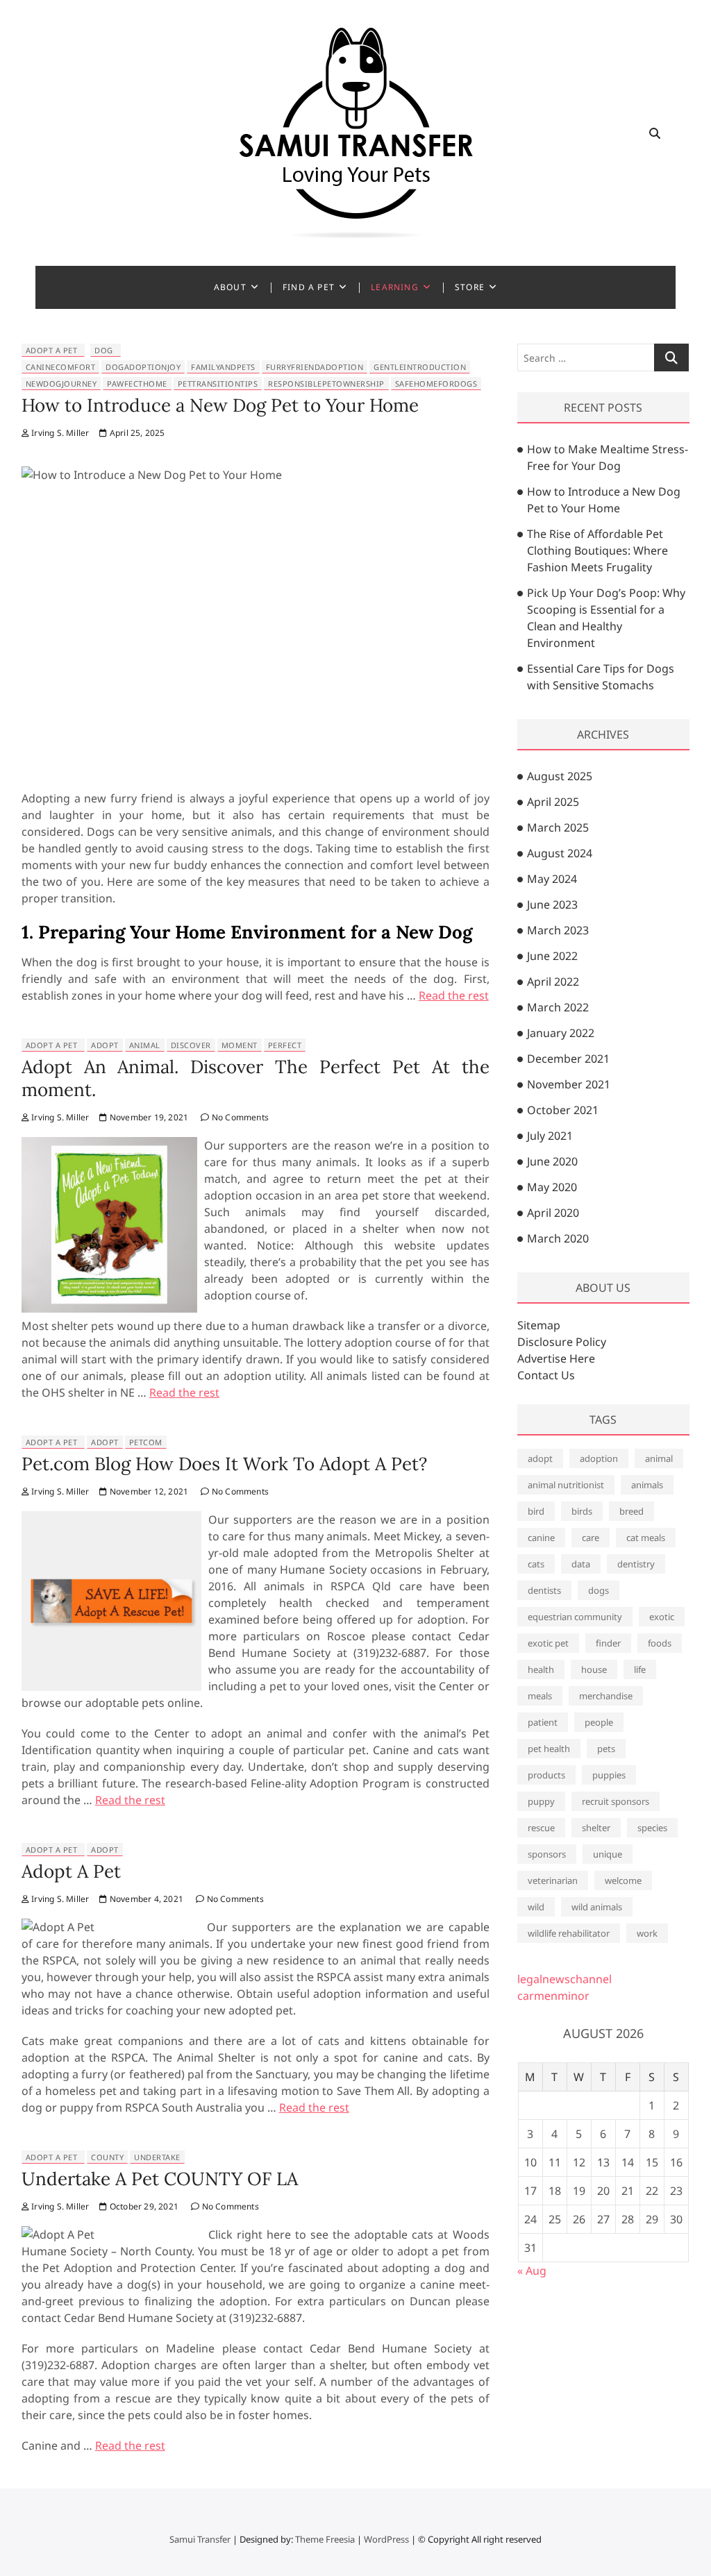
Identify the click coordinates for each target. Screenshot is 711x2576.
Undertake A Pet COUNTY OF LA (160, 2179)
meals (540, 1696)
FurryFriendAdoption (315, 367)
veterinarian (553, 1880)
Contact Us (546, 1375)
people (599, 1722)
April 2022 (553, 982)
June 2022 (552, 956)
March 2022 (558, 1007)
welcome (623, 1880)
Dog (104, 350)
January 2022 (561, 1033)
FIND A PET (309, 287)
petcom (146, 1442)
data (581, 1564)
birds (582, 1511)
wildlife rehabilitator (569, 1933)
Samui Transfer (200, 2539)
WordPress (386, 2539)
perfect (285, 1045)
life (640, 1669)
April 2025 (553, 802)
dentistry (636, 1564)
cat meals (646, 1538)
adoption (599, 1458)
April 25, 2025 (136, 433)
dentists (544, 1590)
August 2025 (560, 776)
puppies (609, 1775)
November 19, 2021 (148, 1117)
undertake (157, 2157)
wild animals (597, 1907)
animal (145, 1045)
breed (631, 1511)
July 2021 (550, 1136)
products (546, 1775)
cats (536, 1564)
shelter (596, 1828)
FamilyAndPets (223, 367)
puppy (541, 1801)
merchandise (606, 1696)
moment (240, 1045)
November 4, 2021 (145, 1899)
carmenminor (553, 1996)
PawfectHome (137, 384)
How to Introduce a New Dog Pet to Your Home (220, 405)
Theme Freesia (325, 2539)
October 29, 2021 (143, 2206)
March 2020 (558, 1238)
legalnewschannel (564, 1979)
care (591, 1538)
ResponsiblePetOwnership (326, 384)
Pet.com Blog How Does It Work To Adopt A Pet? (224, 1464)
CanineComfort (61, 367)
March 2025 (558, 827)
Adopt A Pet (52, 350)
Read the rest (454, 995)
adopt (105, 1045)
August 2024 (560, 853)
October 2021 (563, 1110)
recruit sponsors (616, 1801)
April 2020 (553, 1213)
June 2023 (552, 904)
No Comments (239, 1117)
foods (660, 1643)
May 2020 (552, 1187)
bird (536, 1511)
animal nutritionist (566, 1485)
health (541, 1669)
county (107, 2157)
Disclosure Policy (562, 1342)
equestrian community (575, 1617)
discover (191, 1045)
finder (608, 1643)
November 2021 (569, 1084)
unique (608, 1854)
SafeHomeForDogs (436, 384)
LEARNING (395, 287)
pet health (549, 1749)
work (647, 1933)
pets (606, 1749)
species (652, 1828)
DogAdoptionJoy (143, 367)
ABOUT (230, 287)
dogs (599, 1590)
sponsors (547, 1854)
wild (536, 1907)
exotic (662, 1617)
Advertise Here (556, 1358)
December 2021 (568, 1059)
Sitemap (539, 1325)
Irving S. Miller (59, 433)
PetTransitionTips (218, 384)
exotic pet (548, 1643)
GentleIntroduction (420, 367)
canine (541, 1538)
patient (543, 1722)
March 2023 (558, 930)
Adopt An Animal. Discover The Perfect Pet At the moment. (256, 1078)
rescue (541, 1828)
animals (647, 1485)
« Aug (532, 2271)
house (594, 1669)
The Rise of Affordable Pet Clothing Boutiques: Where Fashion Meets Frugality (597, 550)
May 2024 (552, 879)
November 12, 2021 (148, 1491)
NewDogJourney (61, 384)
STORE (470, 287)
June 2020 (552, 1161)
